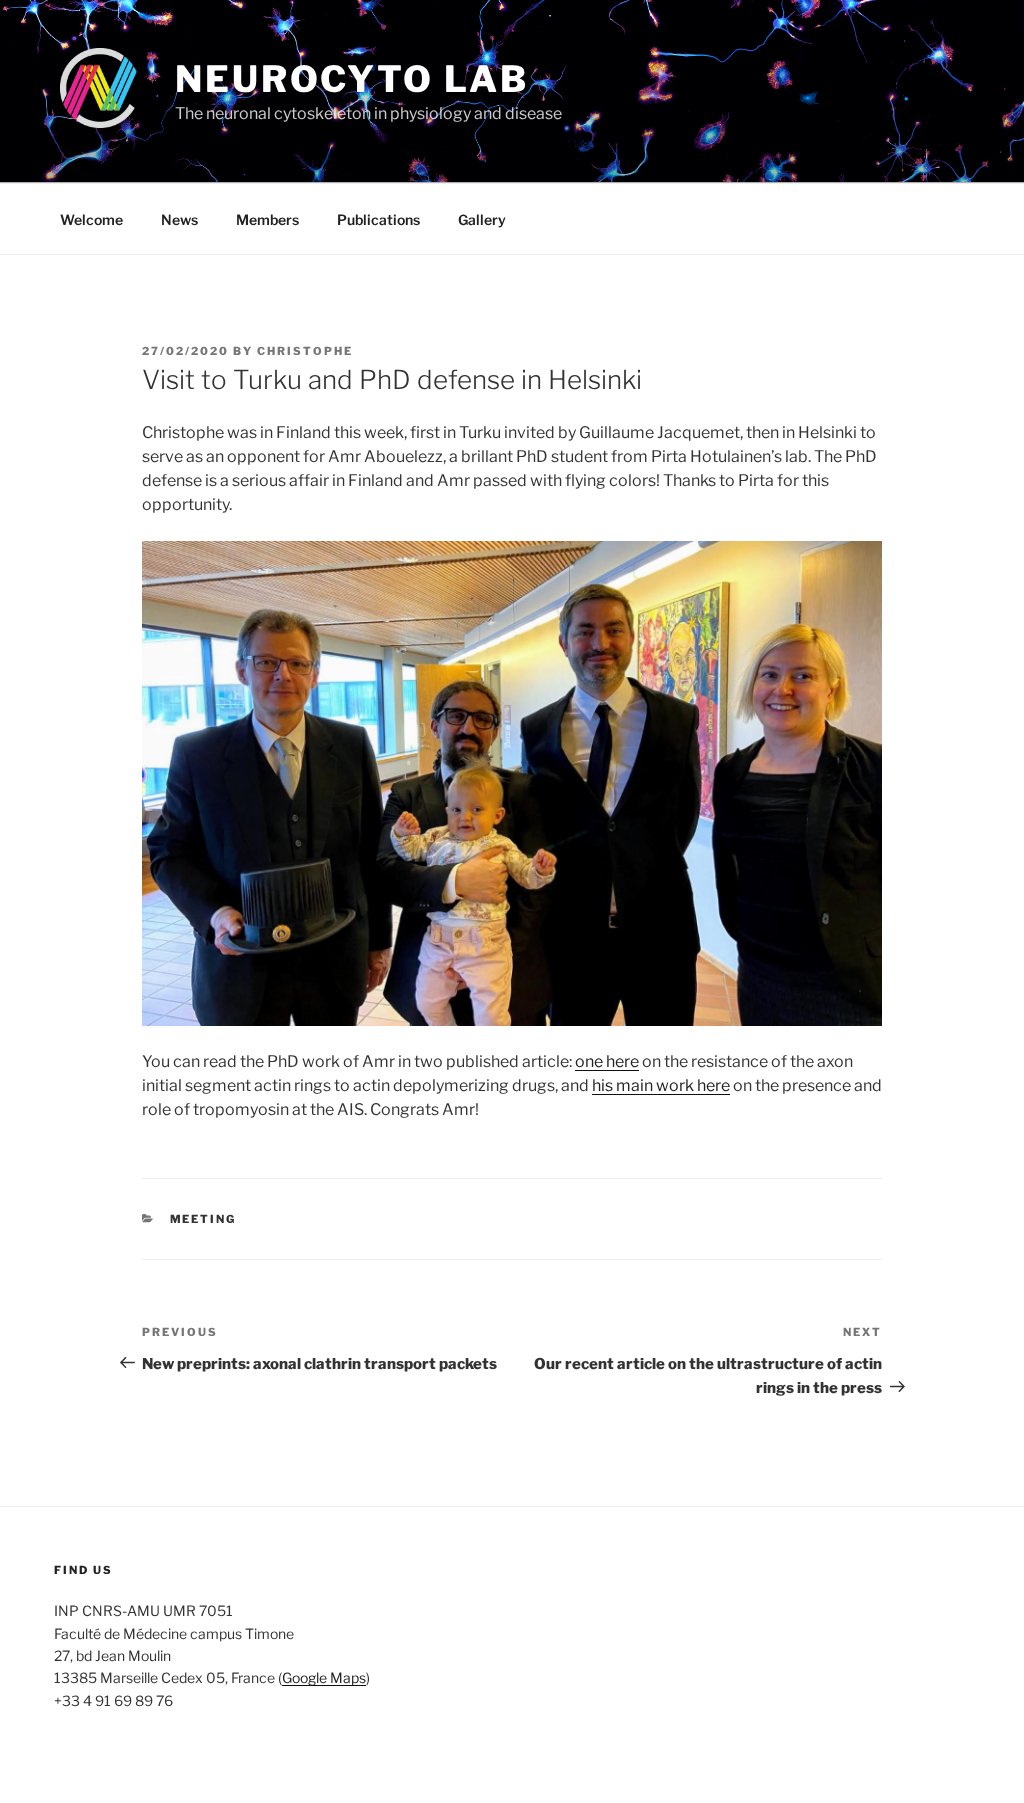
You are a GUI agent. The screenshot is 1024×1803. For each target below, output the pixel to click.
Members (267, 219)
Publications (378, 219)
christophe (305, 351)
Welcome (91, 219)
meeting (203, 1219)
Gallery (482, 219)
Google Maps (324, 1677)
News (179, 219)
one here (607, 1061)
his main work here (661, 1085)
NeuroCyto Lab (351, 79)
